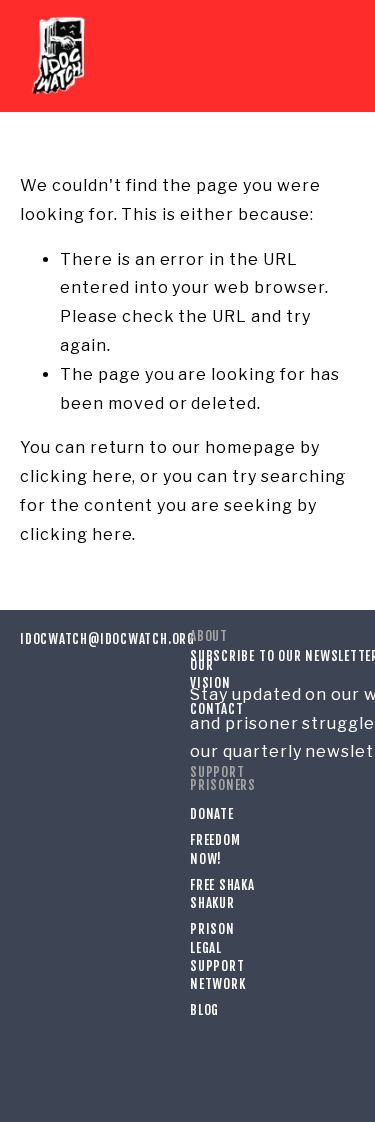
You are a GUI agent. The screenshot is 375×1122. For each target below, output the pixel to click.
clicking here (76, 476)
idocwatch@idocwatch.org (85, 639)
